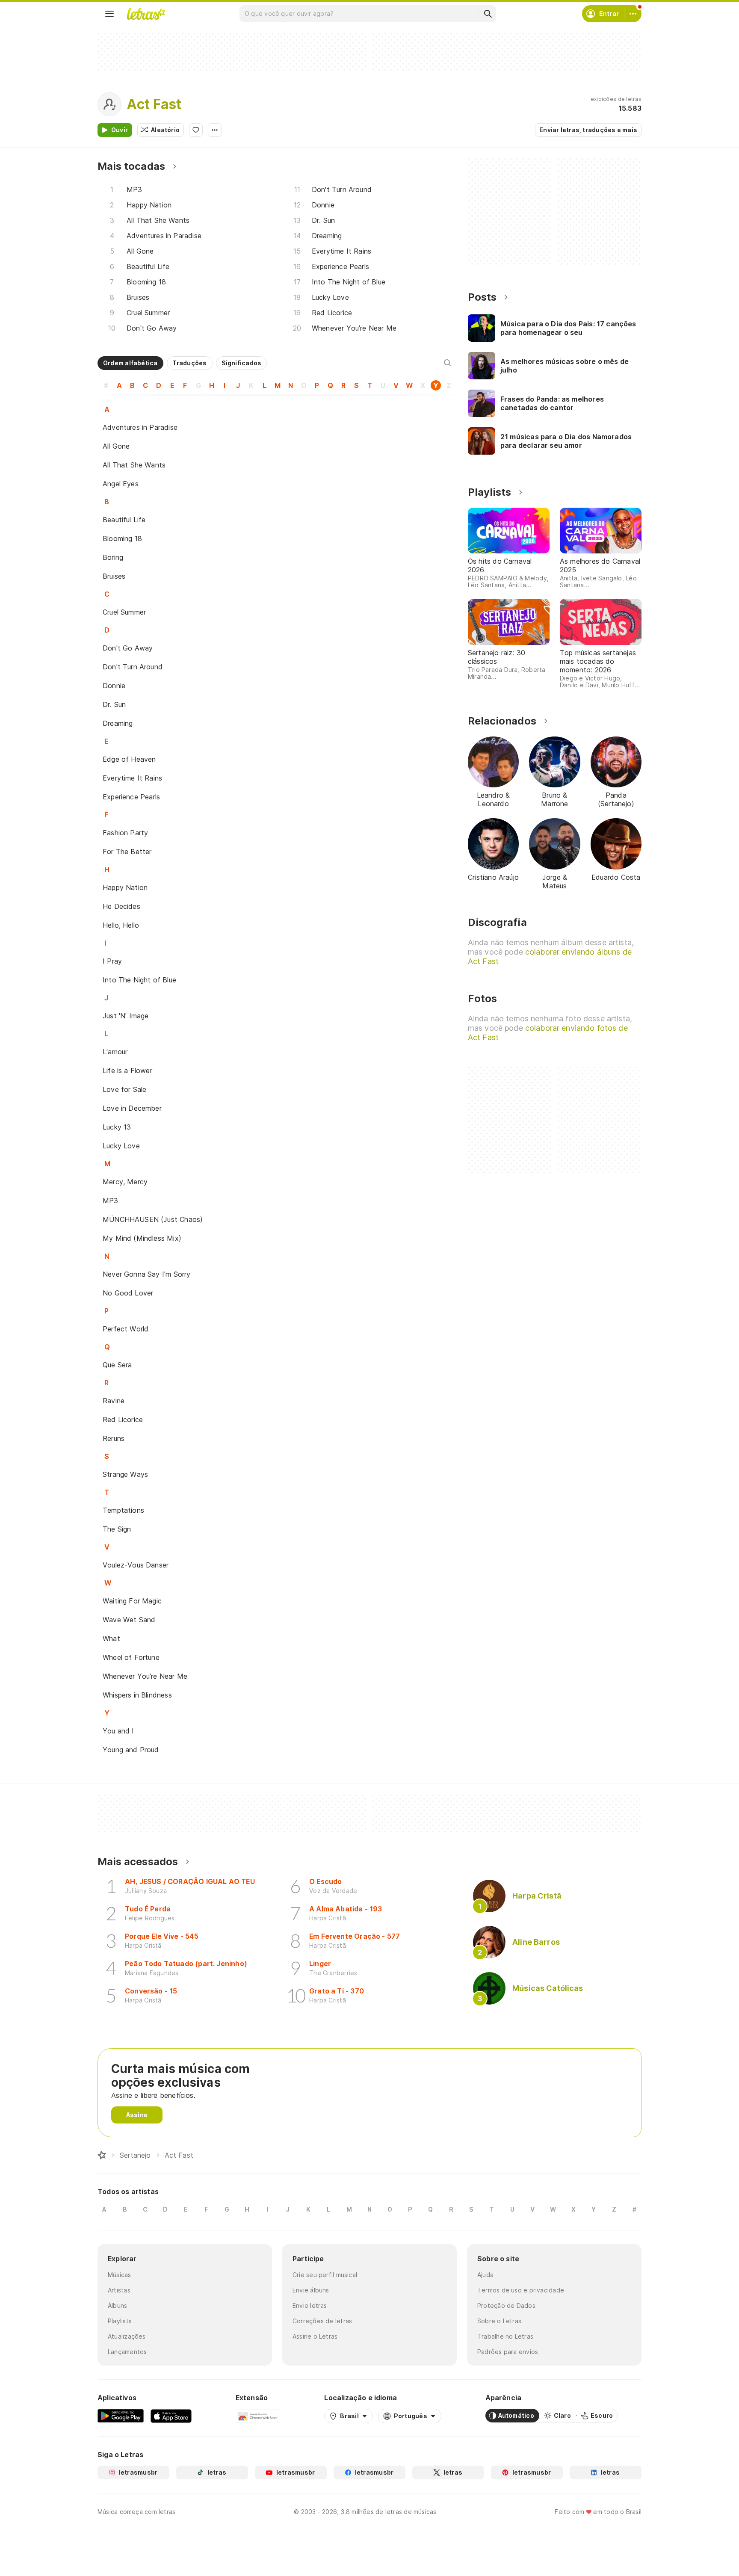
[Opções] (215, 130)
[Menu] (109, 14)
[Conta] (633, 14)
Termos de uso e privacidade (521, 2290)
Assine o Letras (315, 2336)
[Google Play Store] (121, 2416)
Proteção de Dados (506, 2305)
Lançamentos (127, 2352)
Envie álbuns (311, 2290)
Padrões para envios (508, 2352)
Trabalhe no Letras (505, 2336)
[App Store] (171, 2416)
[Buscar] (488, 14)
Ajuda (485, 2275)
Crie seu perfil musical (325, 2275)
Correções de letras (322, 2321)
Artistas (119, 2290)
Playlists (120, 2321)
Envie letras (310, 2305)
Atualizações (127, 2336)
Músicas (120, 2275)
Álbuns (117, 2305)
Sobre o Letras (499, 2321)
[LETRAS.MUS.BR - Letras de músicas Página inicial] (146, 14)
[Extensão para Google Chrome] (258, 2416)
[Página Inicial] (102, 2155)
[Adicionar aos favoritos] (196, 130)
